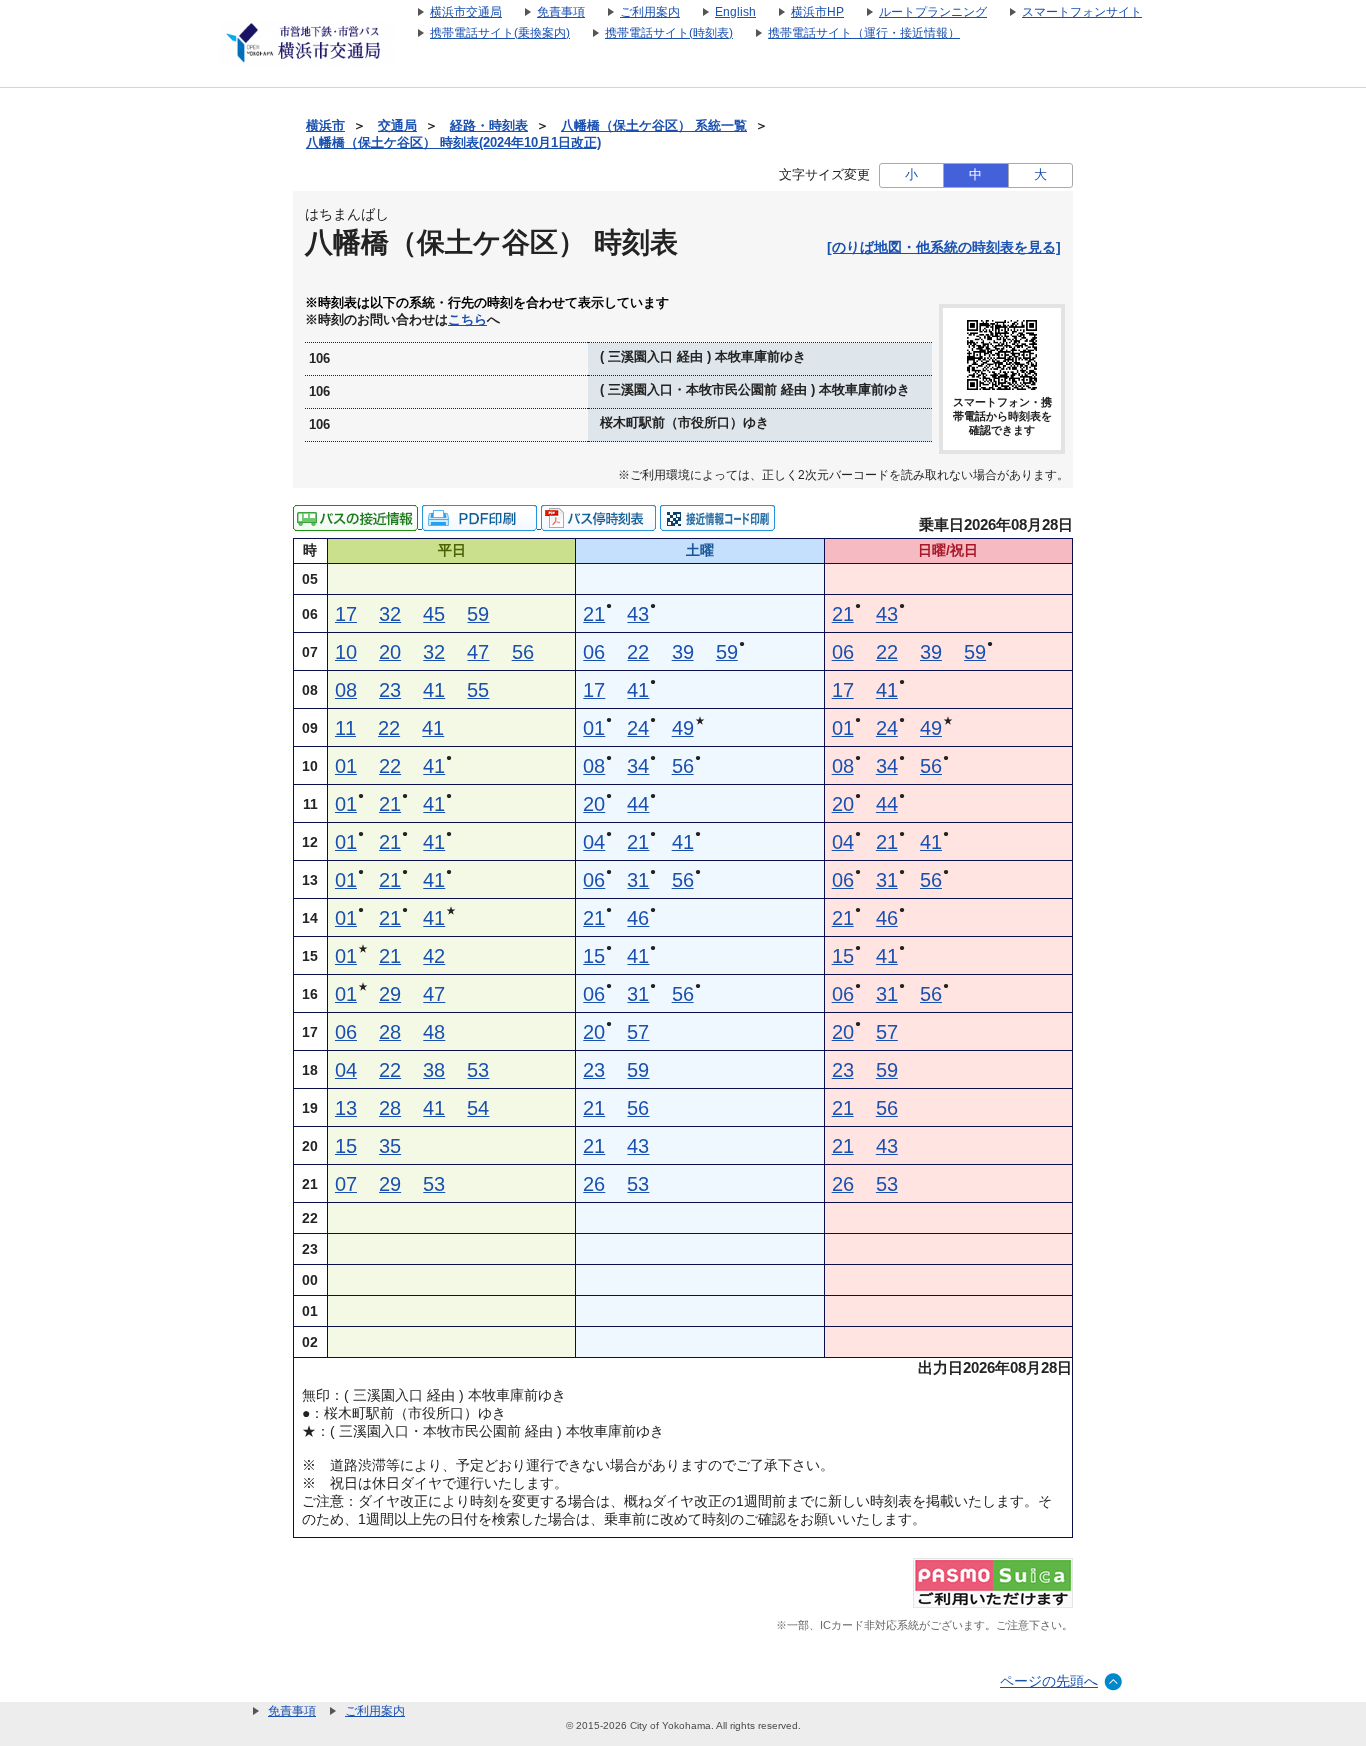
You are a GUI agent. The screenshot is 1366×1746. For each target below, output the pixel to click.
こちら (467, 320)
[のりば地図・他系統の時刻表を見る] (944, 247)
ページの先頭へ (1049, 1681)
